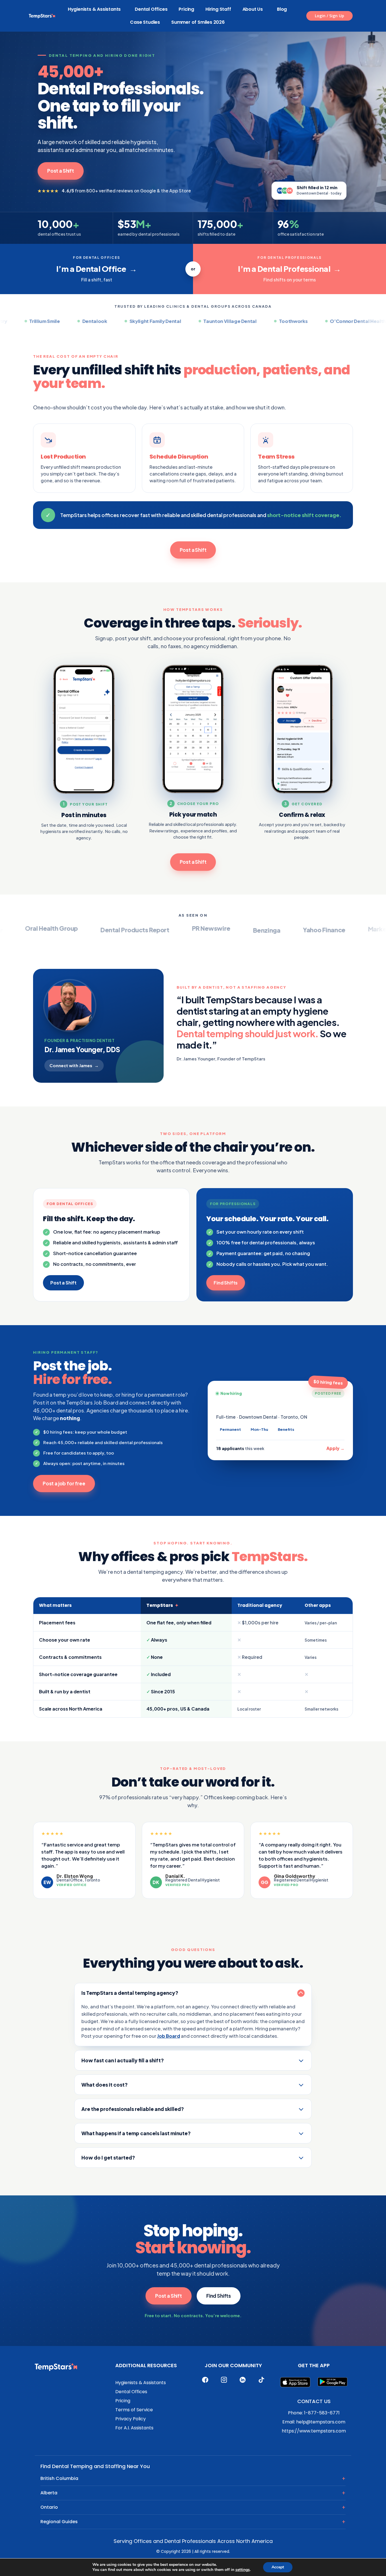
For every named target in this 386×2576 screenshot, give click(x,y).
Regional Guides (59, 2522)
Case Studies (145, 22)
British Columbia (59, 2478)
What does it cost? (105, 2085)
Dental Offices (151, 9)
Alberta (49, 2493)
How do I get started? (108, 2158)
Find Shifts (226, 1283)
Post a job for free (64, 1483)
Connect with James (74, 1065)
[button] (329, 16)
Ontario (49, 2507)
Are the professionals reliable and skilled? (133, 2109)
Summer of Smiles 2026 (198, 22)
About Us (253, 9)
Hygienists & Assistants (94, 9)
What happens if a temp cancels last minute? (136, 2133)
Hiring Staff (218, 9)
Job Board (169, 2036)
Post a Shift (61, 171)
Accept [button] (278, 2567)
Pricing (186, 9)
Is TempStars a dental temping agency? (130, 1993)
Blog (282, 9)
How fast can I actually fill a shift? (123, 2060)
